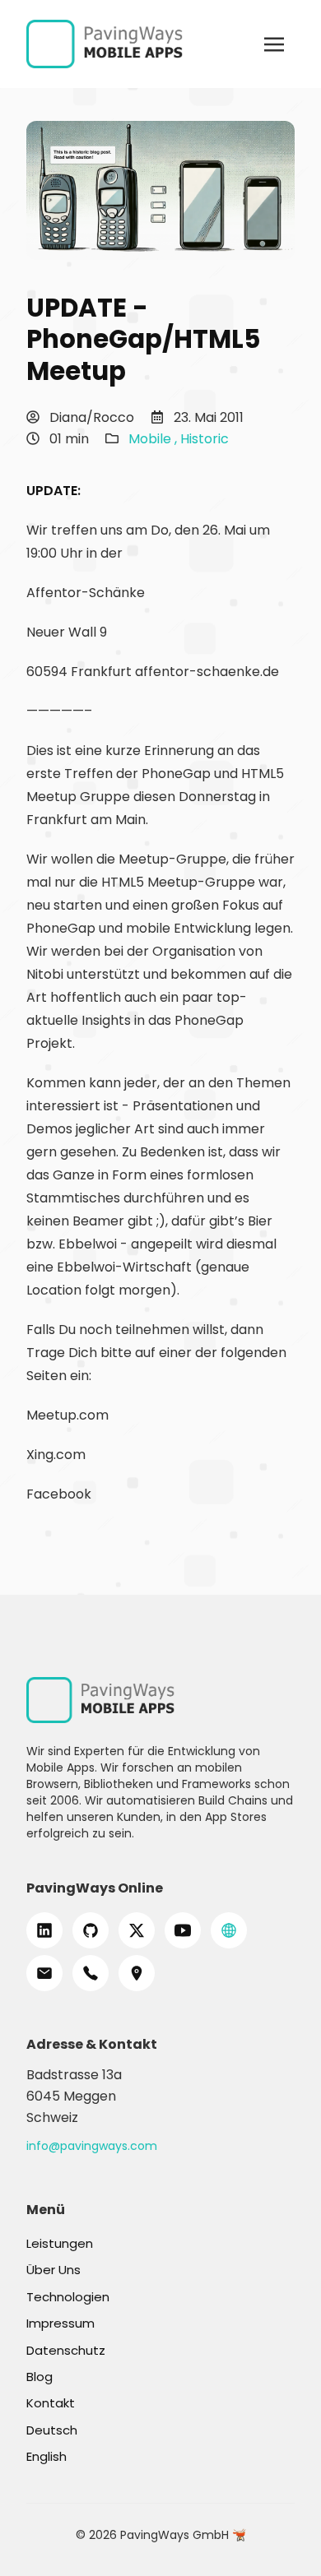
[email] (44, 1973)
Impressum (60, 2323)
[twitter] (137, 1930)
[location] (137, 1973)
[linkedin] (44, 1930)
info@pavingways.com (92, 2146)
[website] (229, 1930)
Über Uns (53, 2270)
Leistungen (60, 2243)
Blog (40, 2377)
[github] (91, 1930)
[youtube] (183, 1930)
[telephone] (91, 1973)
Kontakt (51, 2403)
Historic (205, 439)
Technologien (68, 2297)
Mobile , (154, 439)
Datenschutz (66, 2350)
